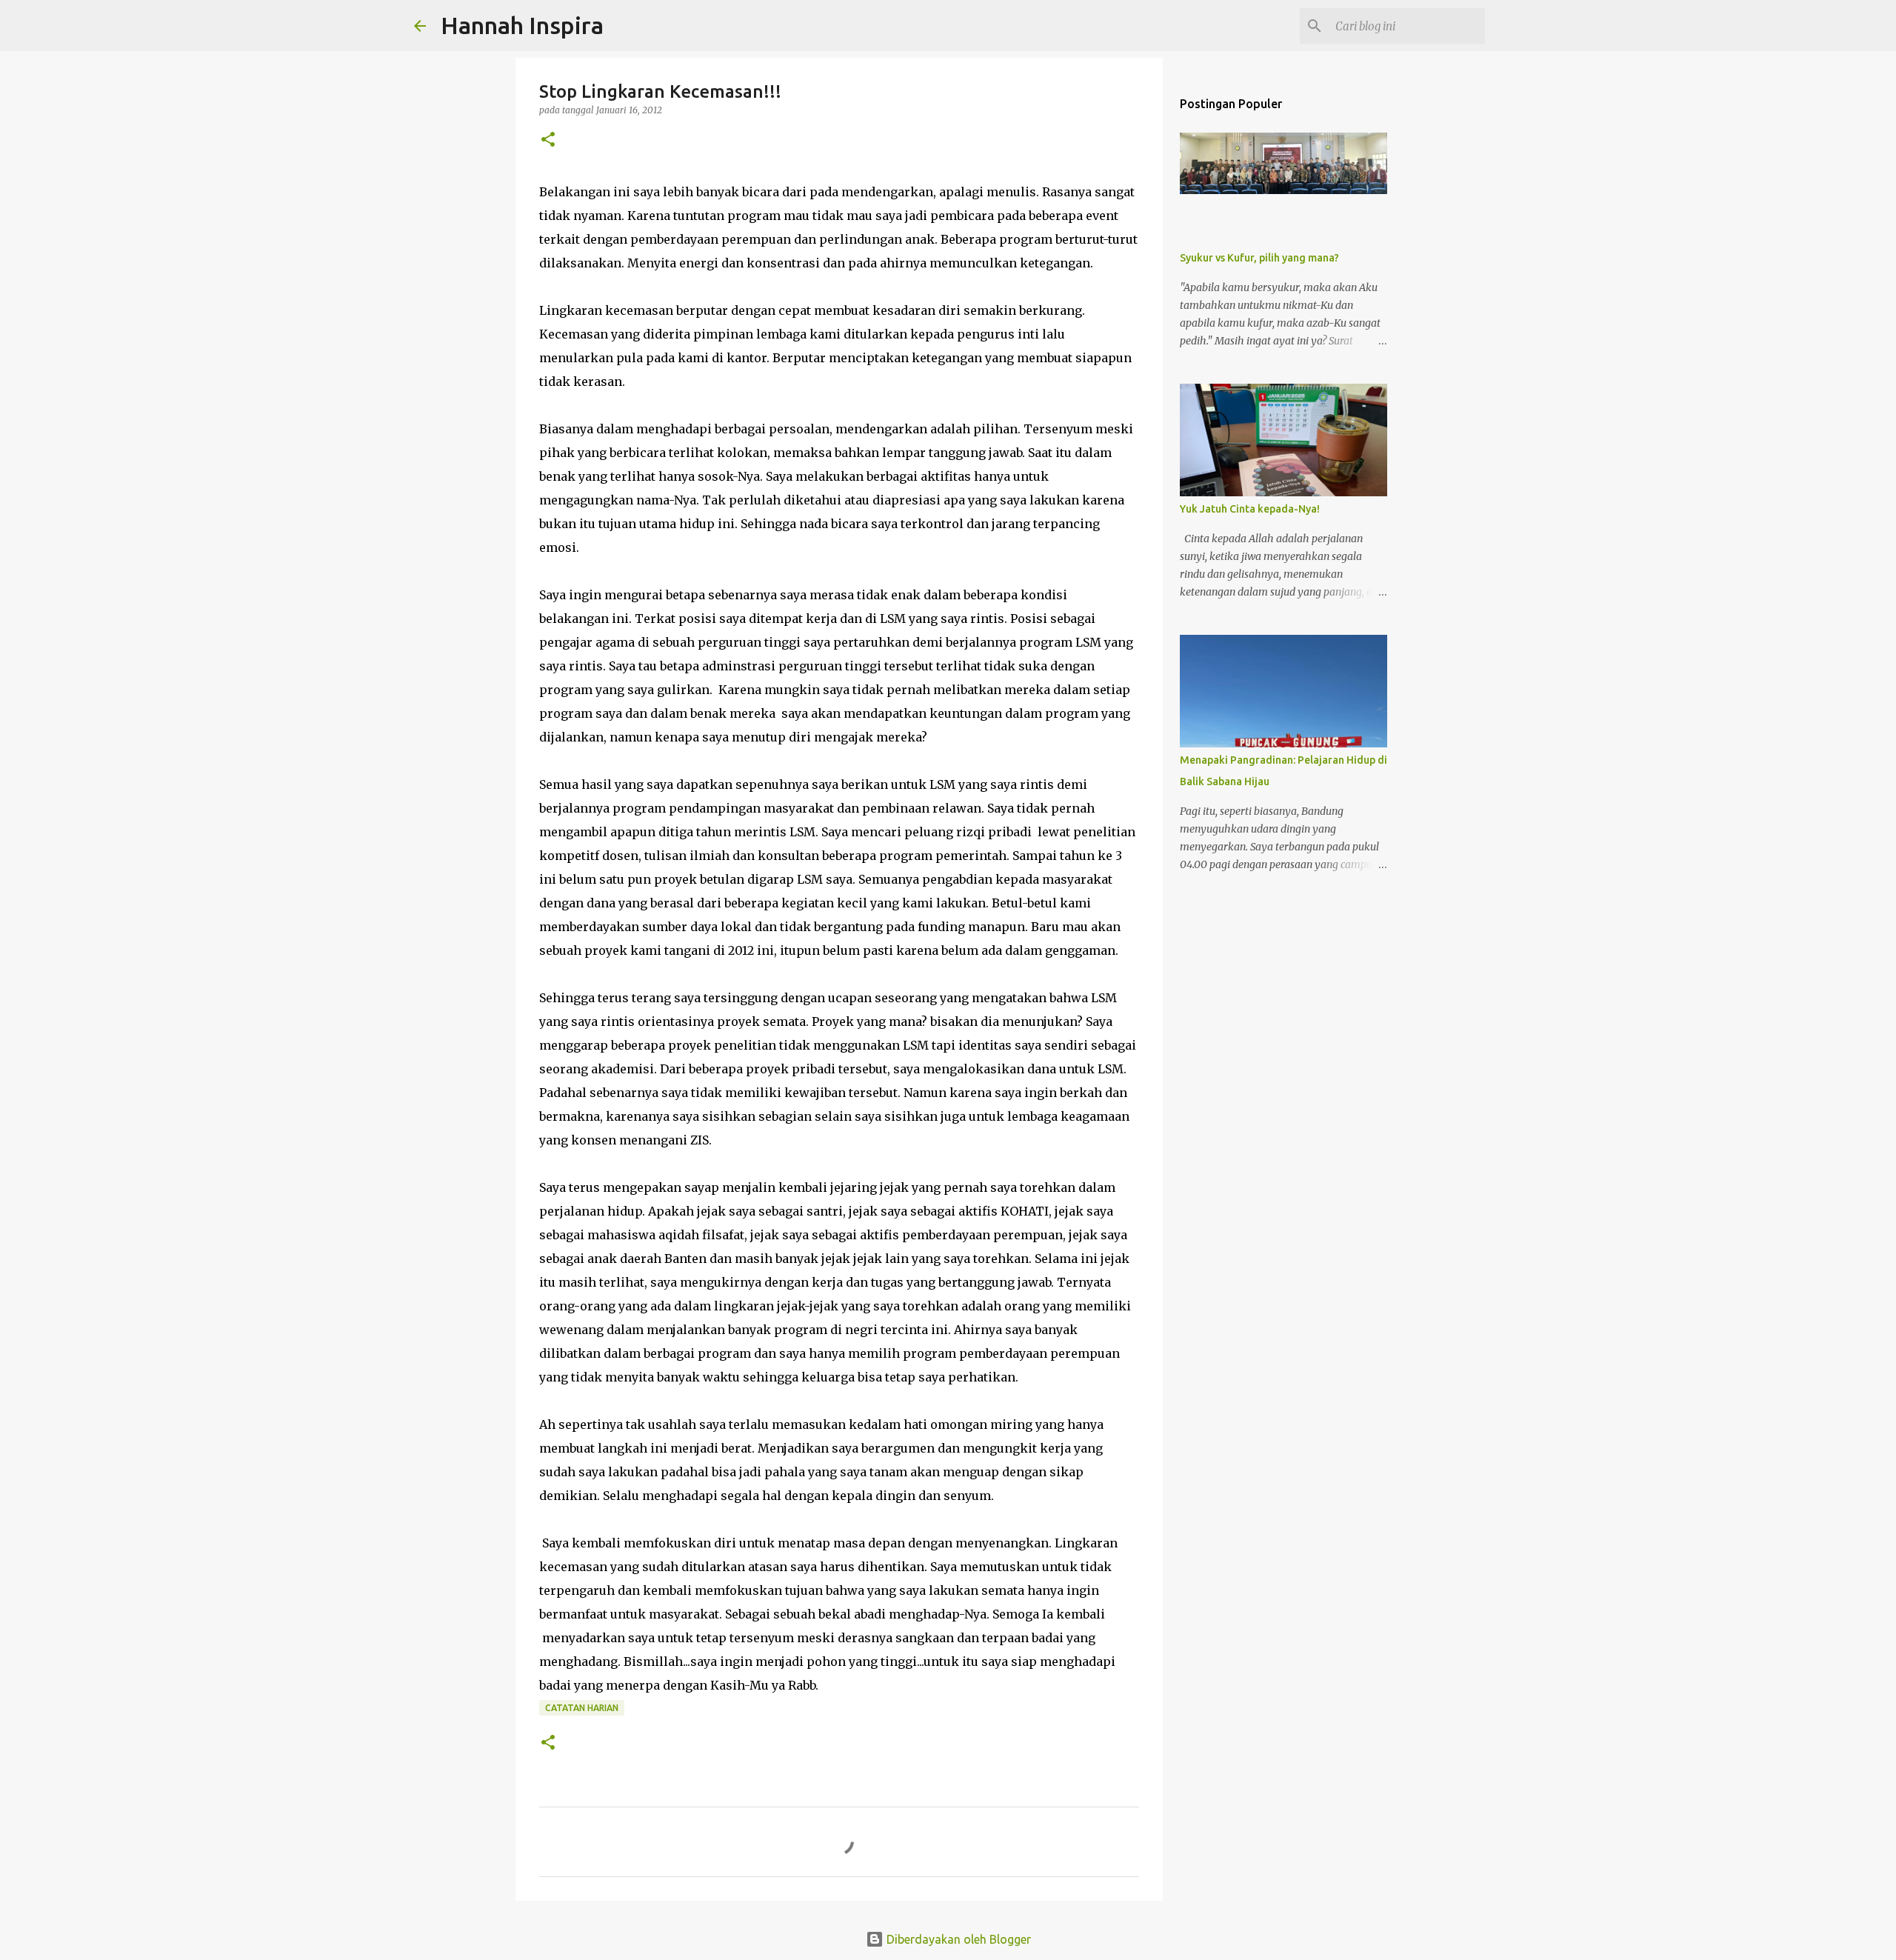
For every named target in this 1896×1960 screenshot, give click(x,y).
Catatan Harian (582, 1708)
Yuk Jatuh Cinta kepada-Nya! (1250, 509)
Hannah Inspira (522, 25)
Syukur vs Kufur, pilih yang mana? (1259, 258)
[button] (548, 140)
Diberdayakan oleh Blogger (957, 1939)
